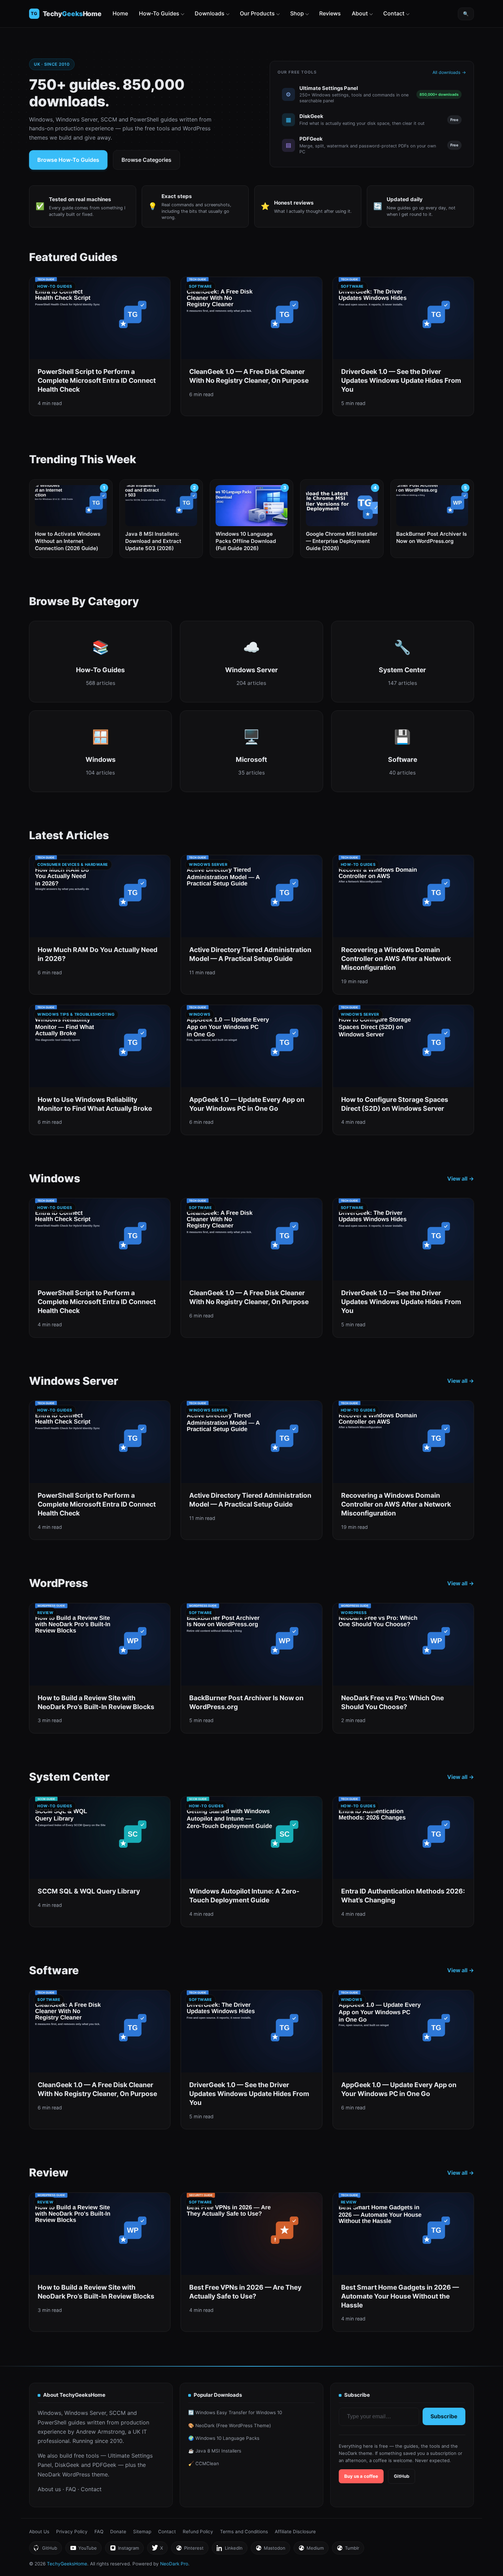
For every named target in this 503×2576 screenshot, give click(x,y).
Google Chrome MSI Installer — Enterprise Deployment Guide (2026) (342, 541)
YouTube (83, 2550)
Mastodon (270, 2550)
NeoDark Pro (174, 2564)
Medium (311, 2550)
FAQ (71, 2489)
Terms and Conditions (244, 2532)
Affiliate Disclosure (295, 2532)
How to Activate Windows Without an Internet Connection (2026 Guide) (68, 541)
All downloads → (449, 72)
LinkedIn (229, 2550)
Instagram (124, 2550)
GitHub (402, 2476)
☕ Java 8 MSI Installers (215, 2451)
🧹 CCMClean (204, 2463)
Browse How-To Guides (68, 160)
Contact (394, 13)
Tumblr (348, 2550)
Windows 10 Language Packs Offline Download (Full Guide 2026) (246, 541)
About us (49, 2489)
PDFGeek (104, 2465)
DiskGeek (67, 2465)
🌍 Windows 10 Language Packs (224, 2438)
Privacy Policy (72, 2532)
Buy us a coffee (361, 2476)
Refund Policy (198, 2532)
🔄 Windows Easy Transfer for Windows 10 (235, 2412)
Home (120, 13)
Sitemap (142, 2532)
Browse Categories (146, 160)
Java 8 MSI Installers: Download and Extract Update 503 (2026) (153, 541)
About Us (39, 2532)
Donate (118, 2532)
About (360, 13)
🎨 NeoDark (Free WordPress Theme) (230, 2425)
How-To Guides (159, 13)
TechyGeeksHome (72, 14)
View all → (461, 1179)
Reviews (330, 13)
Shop (297, 13)
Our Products (257, 13)
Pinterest (190, 2550)
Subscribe (444, 2416)
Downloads (210, 13)
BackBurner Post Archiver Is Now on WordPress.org (431, 537)
